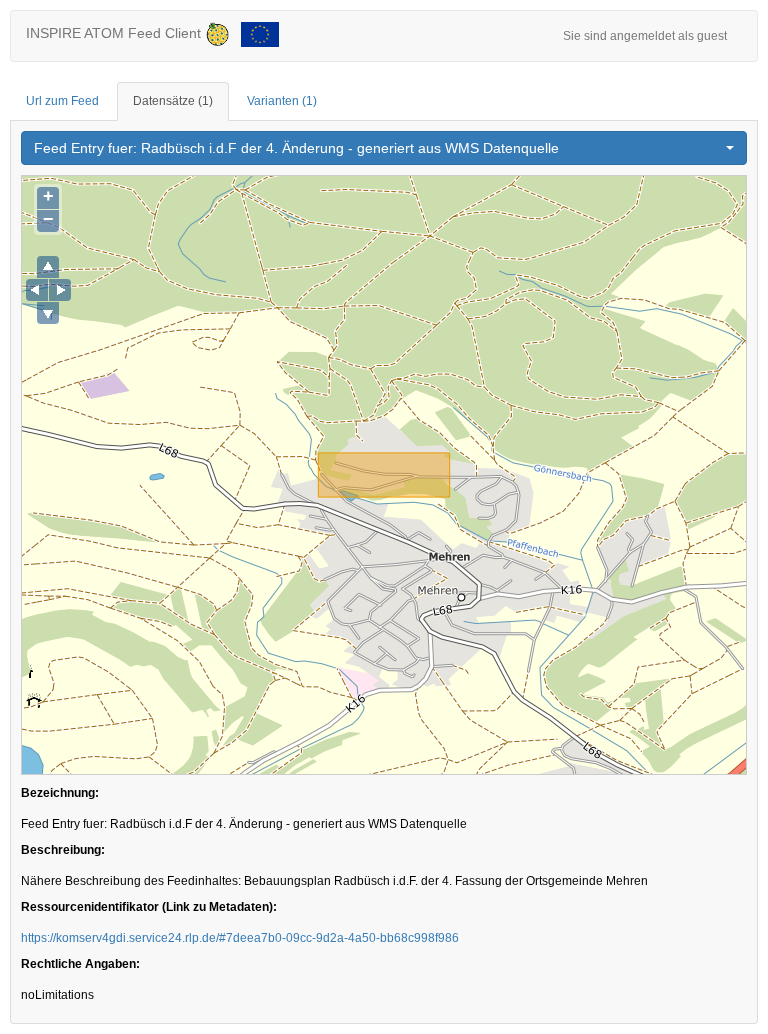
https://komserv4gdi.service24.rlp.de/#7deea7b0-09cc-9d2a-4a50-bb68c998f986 (240, 938)
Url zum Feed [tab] (62, 101)
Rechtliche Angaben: (80, 964)
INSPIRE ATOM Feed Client (115, 33)
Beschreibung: (63, 850)
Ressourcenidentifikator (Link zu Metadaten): (149, 907)
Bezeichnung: (60, 793)
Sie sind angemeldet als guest (645, 36)
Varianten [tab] (282, 101)
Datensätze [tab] (173, 101)
